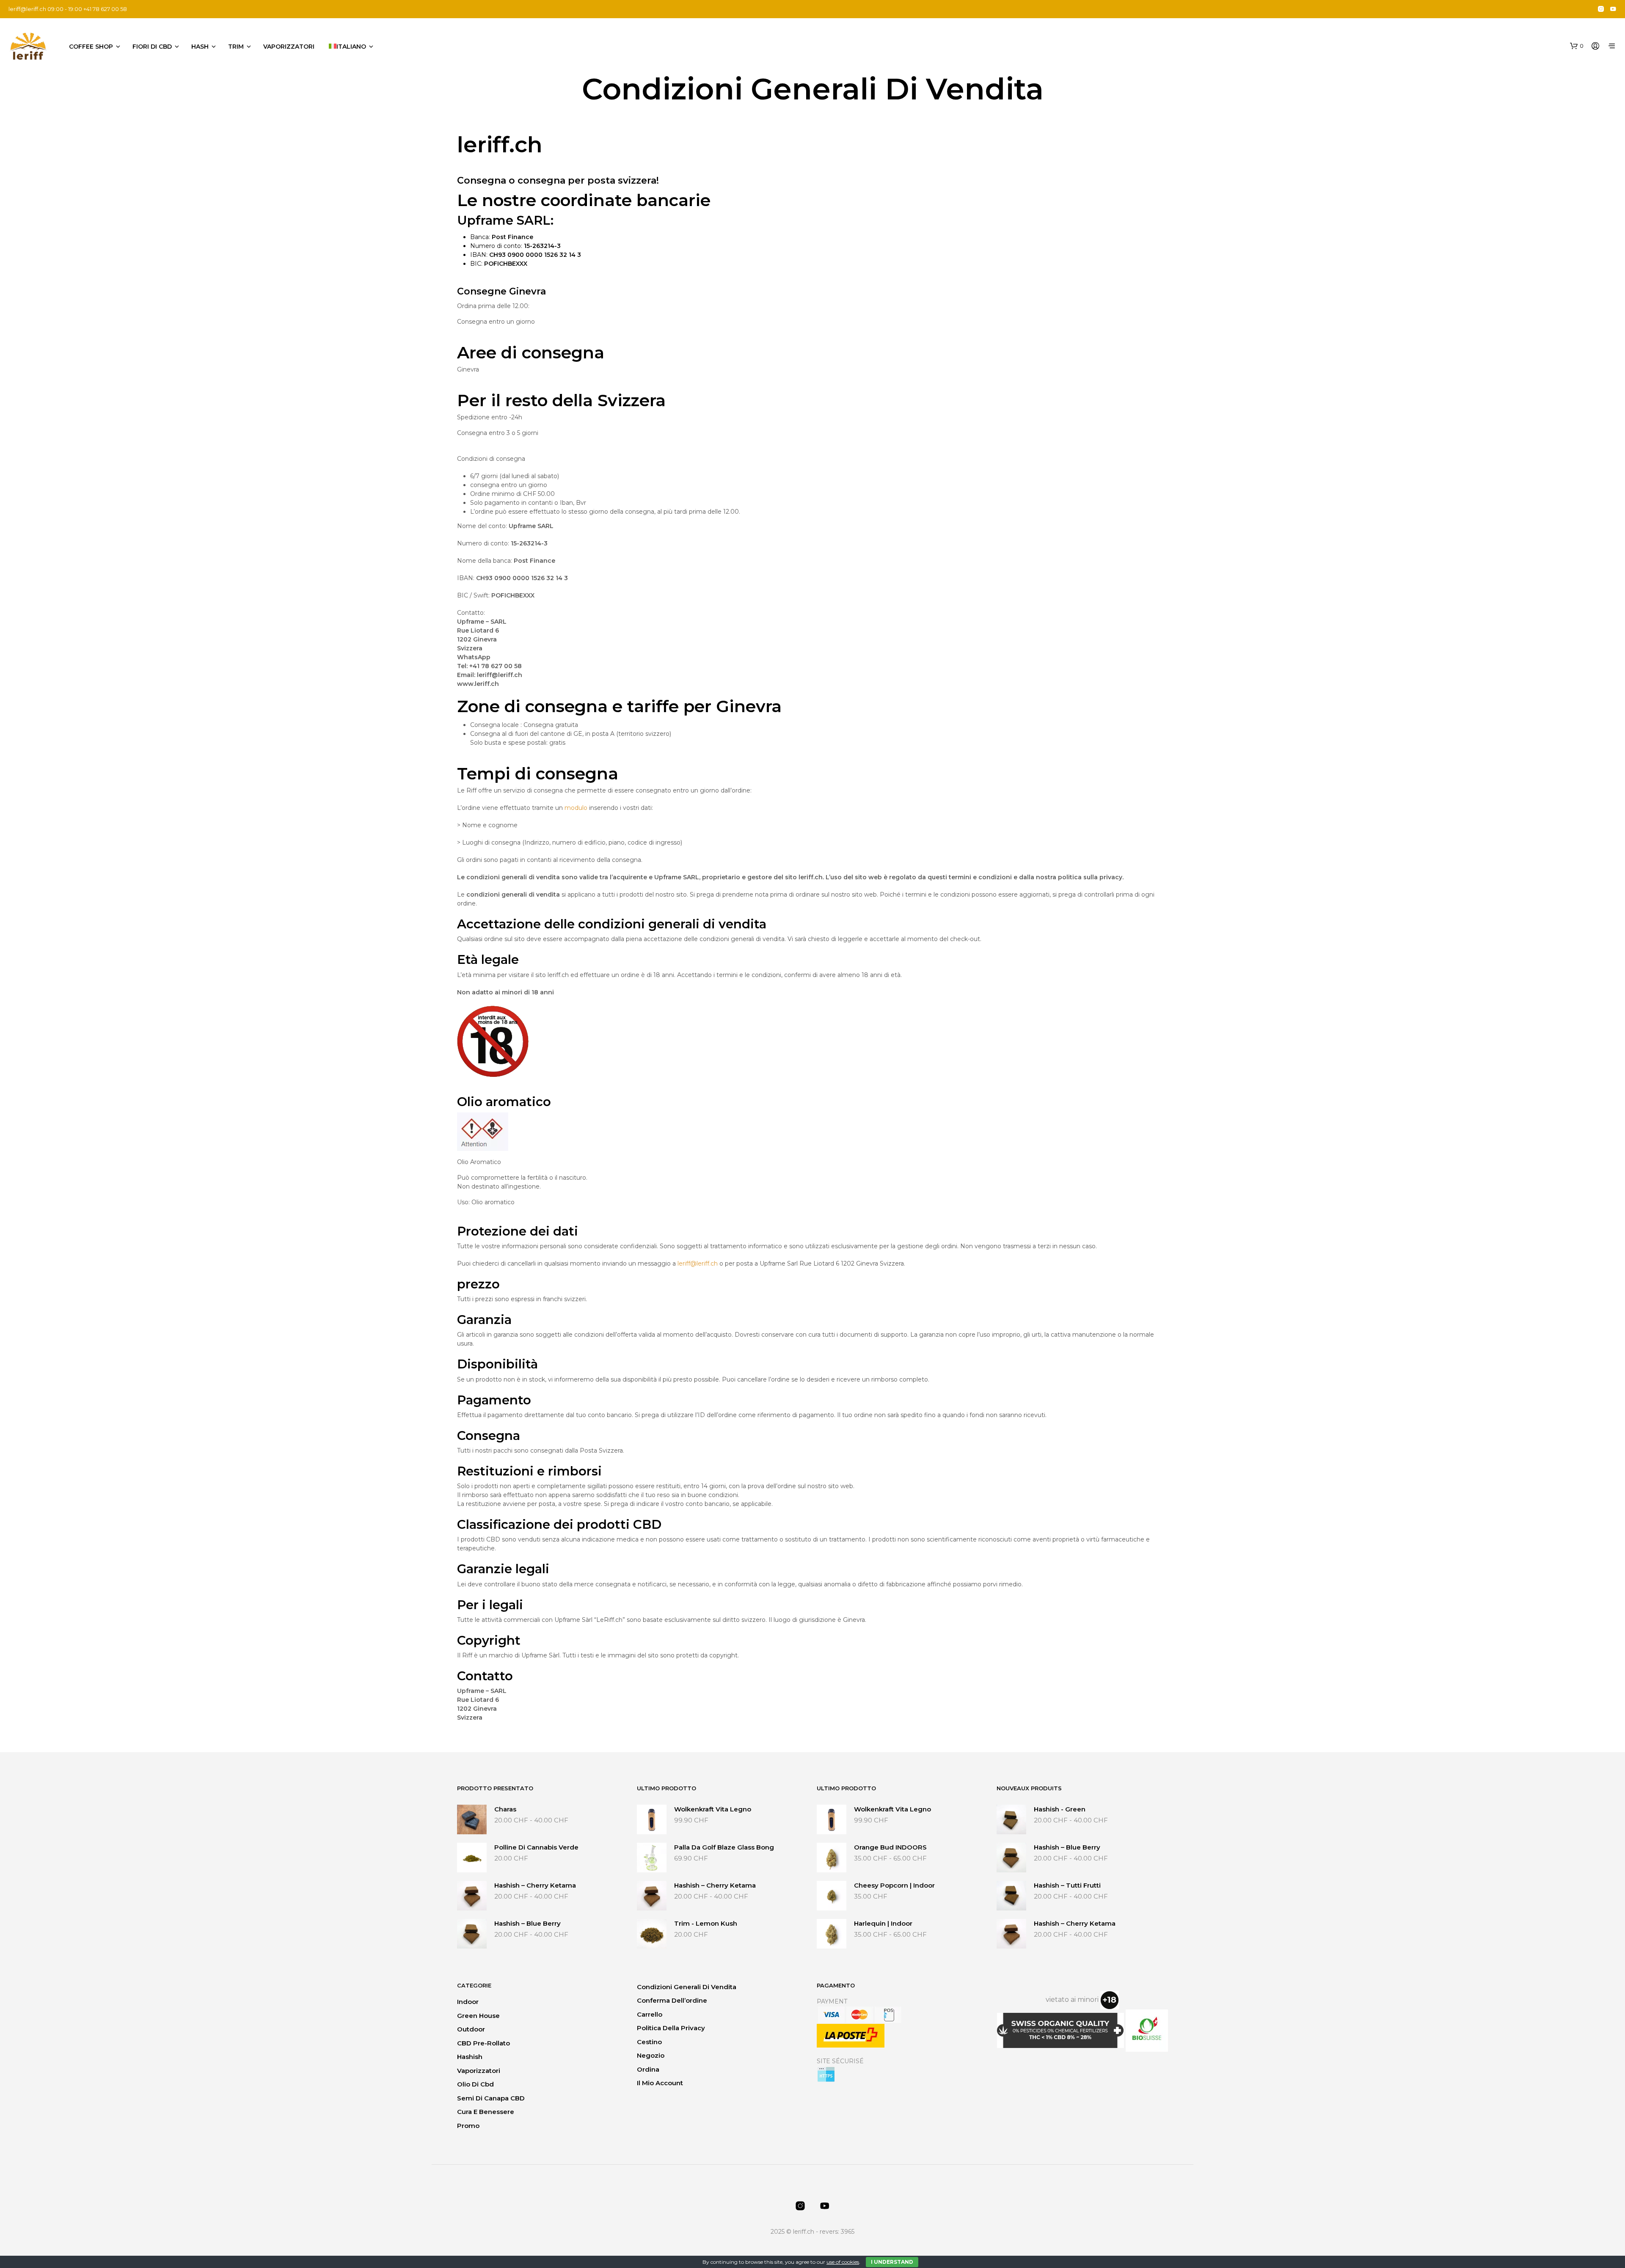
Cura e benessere (486, 2112)
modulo (576, 808)
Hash (200, 47)
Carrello (650, 2014)
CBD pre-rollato (483, 2043)
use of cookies (843, 2262)
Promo (468, 2126)
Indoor (468, 2002)
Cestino (649, 2042)
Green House (478, 2016)
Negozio (651, 2055)
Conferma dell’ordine (672, 2000)
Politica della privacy (671, 2028)
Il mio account (660, 2083)
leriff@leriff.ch (27, 9)
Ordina (648, 2069)
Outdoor (471, 2029)
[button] (1577, 46)
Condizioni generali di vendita (687, 1987)
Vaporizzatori (289, 47)
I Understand (892, 2262)
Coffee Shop (91, 47)
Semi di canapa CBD (491, 2098)
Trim (236, 47)
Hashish (470, 2057)
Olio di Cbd (475, 2084)
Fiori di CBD (152, 47)
